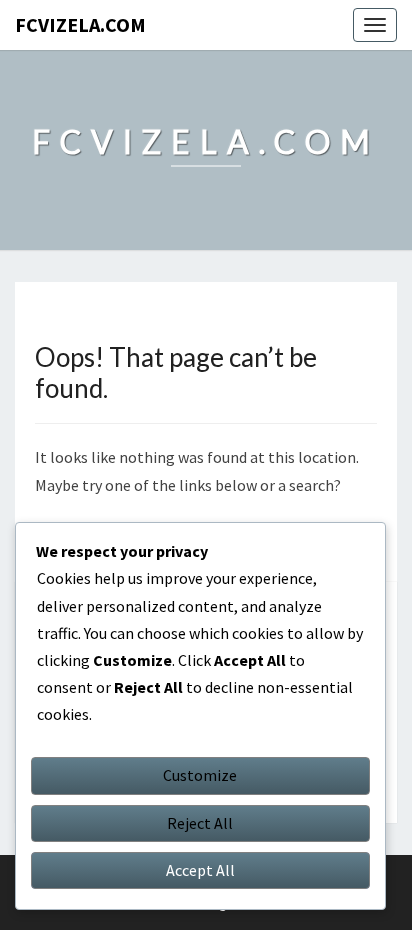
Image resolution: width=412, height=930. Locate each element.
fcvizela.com (80, 24)
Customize (200, 775)
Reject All (200, 823)
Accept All (200, 870)
